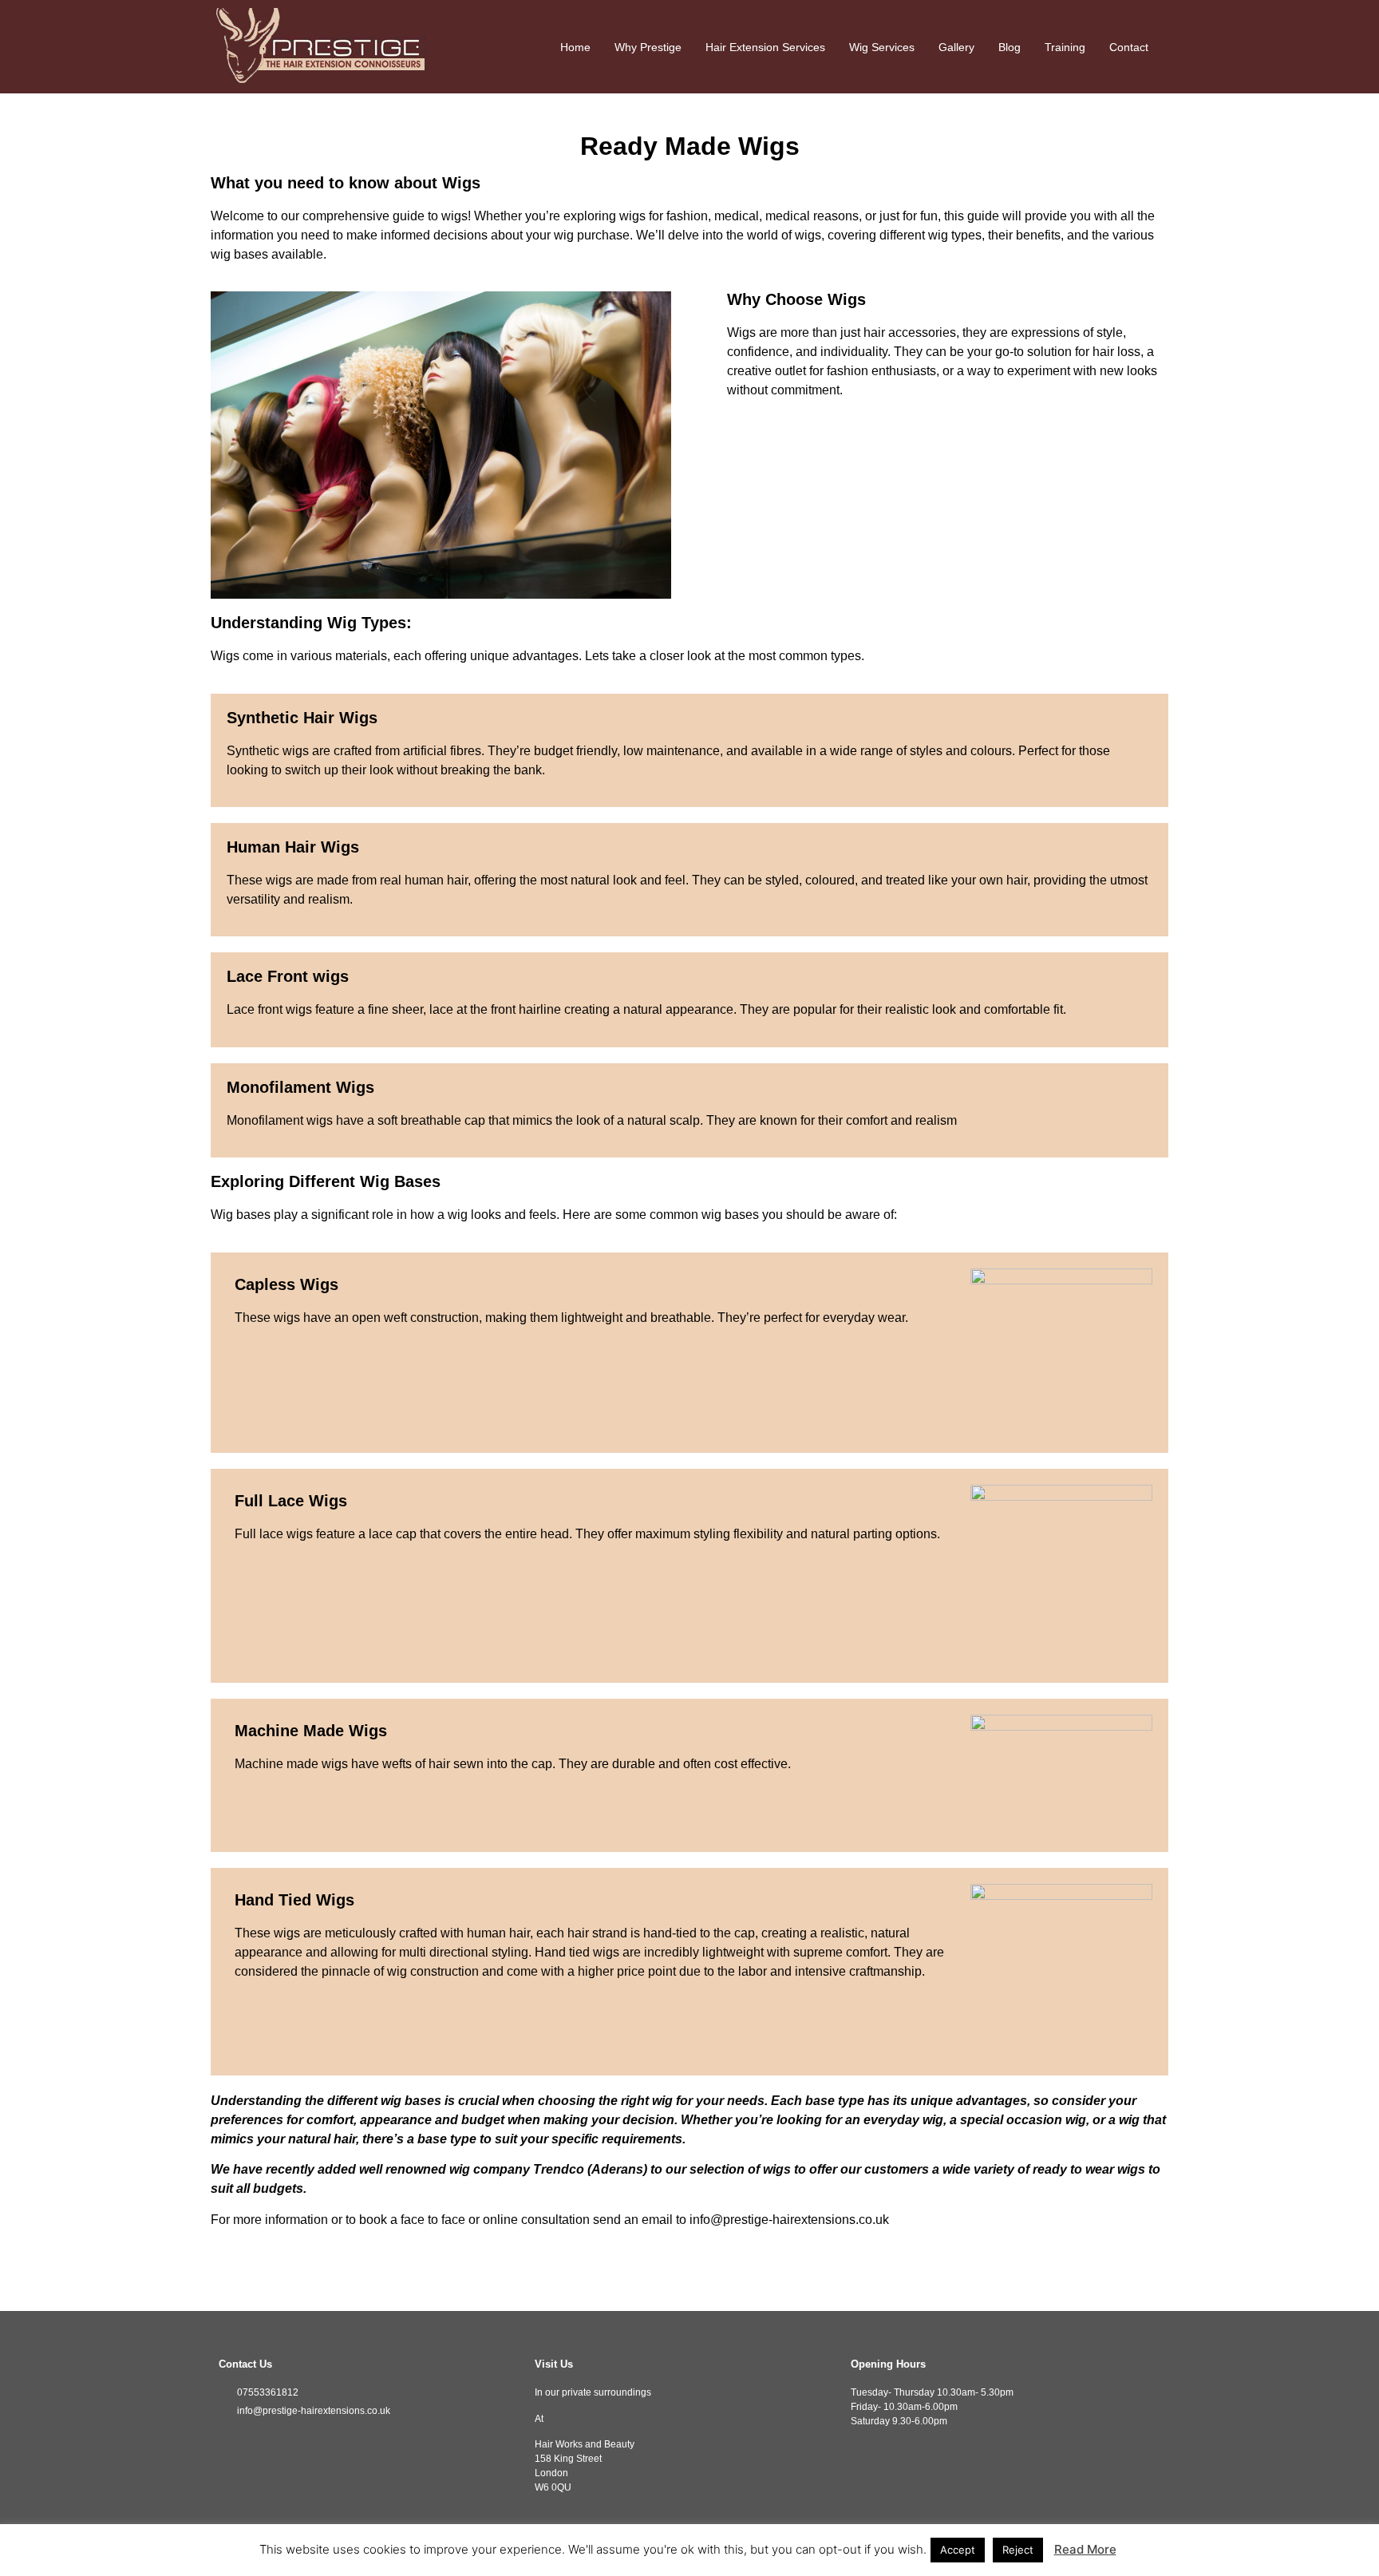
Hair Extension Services (765, 47)
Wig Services (882, 47)
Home (575, 47)
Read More (1085, 2549)
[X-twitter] (275, 2442)
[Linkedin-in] (298, 2442)
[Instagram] (251, 2442)
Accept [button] (958, 2550)
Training (1065, 47)
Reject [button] (1018, 2550)
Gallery (956, 47)
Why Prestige (648, 47)
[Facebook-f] (227, 2442)
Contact (1129, 47)
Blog (1010, 47)
